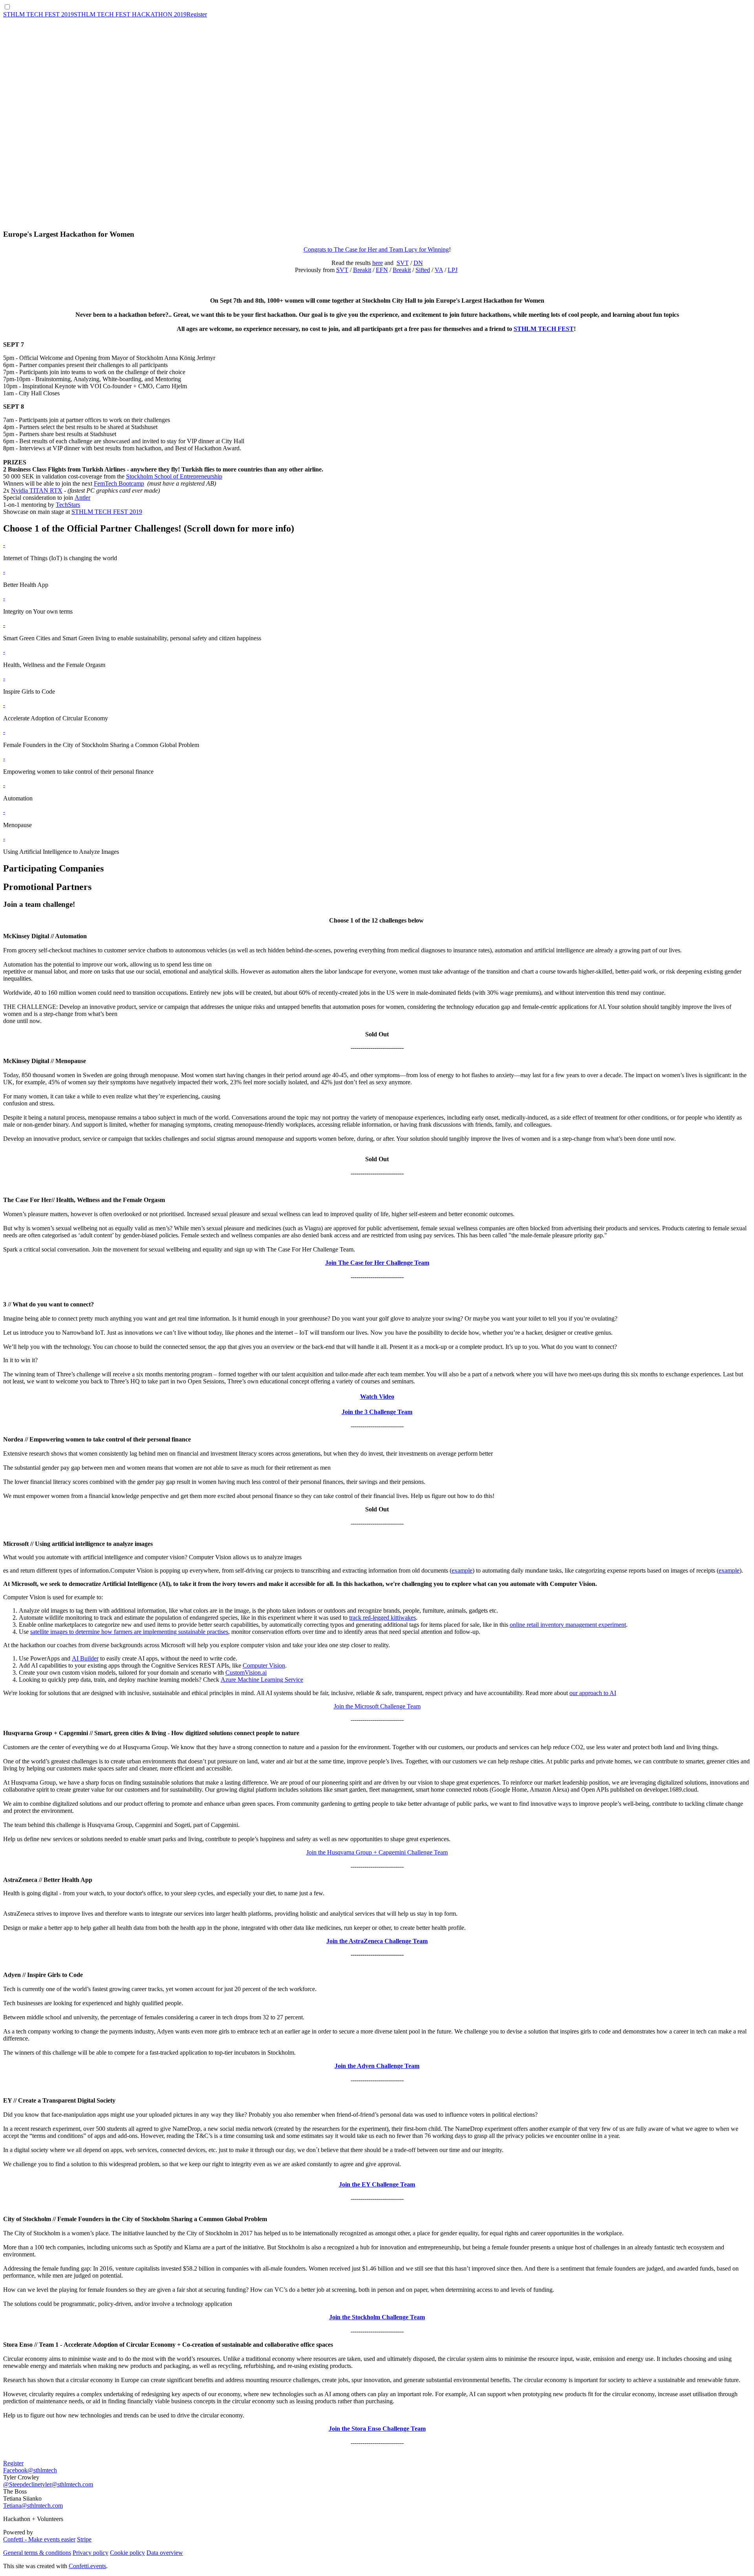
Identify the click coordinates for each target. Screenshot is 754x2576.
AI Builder (85, 1658)
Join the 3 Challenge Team (377, 1412)
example (462, 1570)
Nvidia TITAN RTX (37, 491)
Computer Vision (264, 1665)
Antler (82, 498)
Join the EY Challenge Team (377, 2184)
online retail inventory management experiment (568, 1625)
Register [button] (13, 2463)
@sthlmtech (42, 2470)
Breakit (362, 270)
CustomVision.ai (246, 1673)
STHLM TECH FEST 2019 (107, 512)
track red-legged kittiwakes (382, 1618)
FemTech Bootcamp (119, 483)
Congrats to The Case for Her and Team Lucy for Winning (376, 249)
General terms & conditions (37, 2553)
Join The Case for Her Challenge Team (377, 1263)
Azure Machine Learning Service (262, 1680)
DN (418, 263)
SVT (403, 263)
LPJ (453, 270)
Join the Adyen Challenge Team (377, 2066)
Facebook (15, 2470)
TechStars (68, 505)
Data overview (165, 2553)
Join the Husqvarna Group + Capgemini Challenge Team (377, 1852)
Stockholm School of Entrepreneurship (174, 476)
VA (439, 270)
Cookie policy (127, 2553)
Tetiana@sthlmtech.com (33, 2506)
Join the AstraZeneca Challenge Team (377, 1941)
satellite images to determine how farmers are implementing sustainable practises (129, 1632)
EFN (382, 270)
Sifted (423, 270)
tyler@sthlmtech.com (67, 2484)
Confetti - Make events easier (39, 2539)
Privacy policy (91, 2553)
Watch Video (377, 1397)
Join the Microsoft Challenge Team (377, 1706)
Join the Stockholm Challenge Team (377, 2317)
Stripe (84, 2539)
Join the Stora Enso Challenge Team (377, 2429)
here (378, 263)
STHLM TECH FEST (544, 329)
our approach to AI (593, 1693)
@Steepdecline (22, 2484)
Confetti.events (87, 2566)
